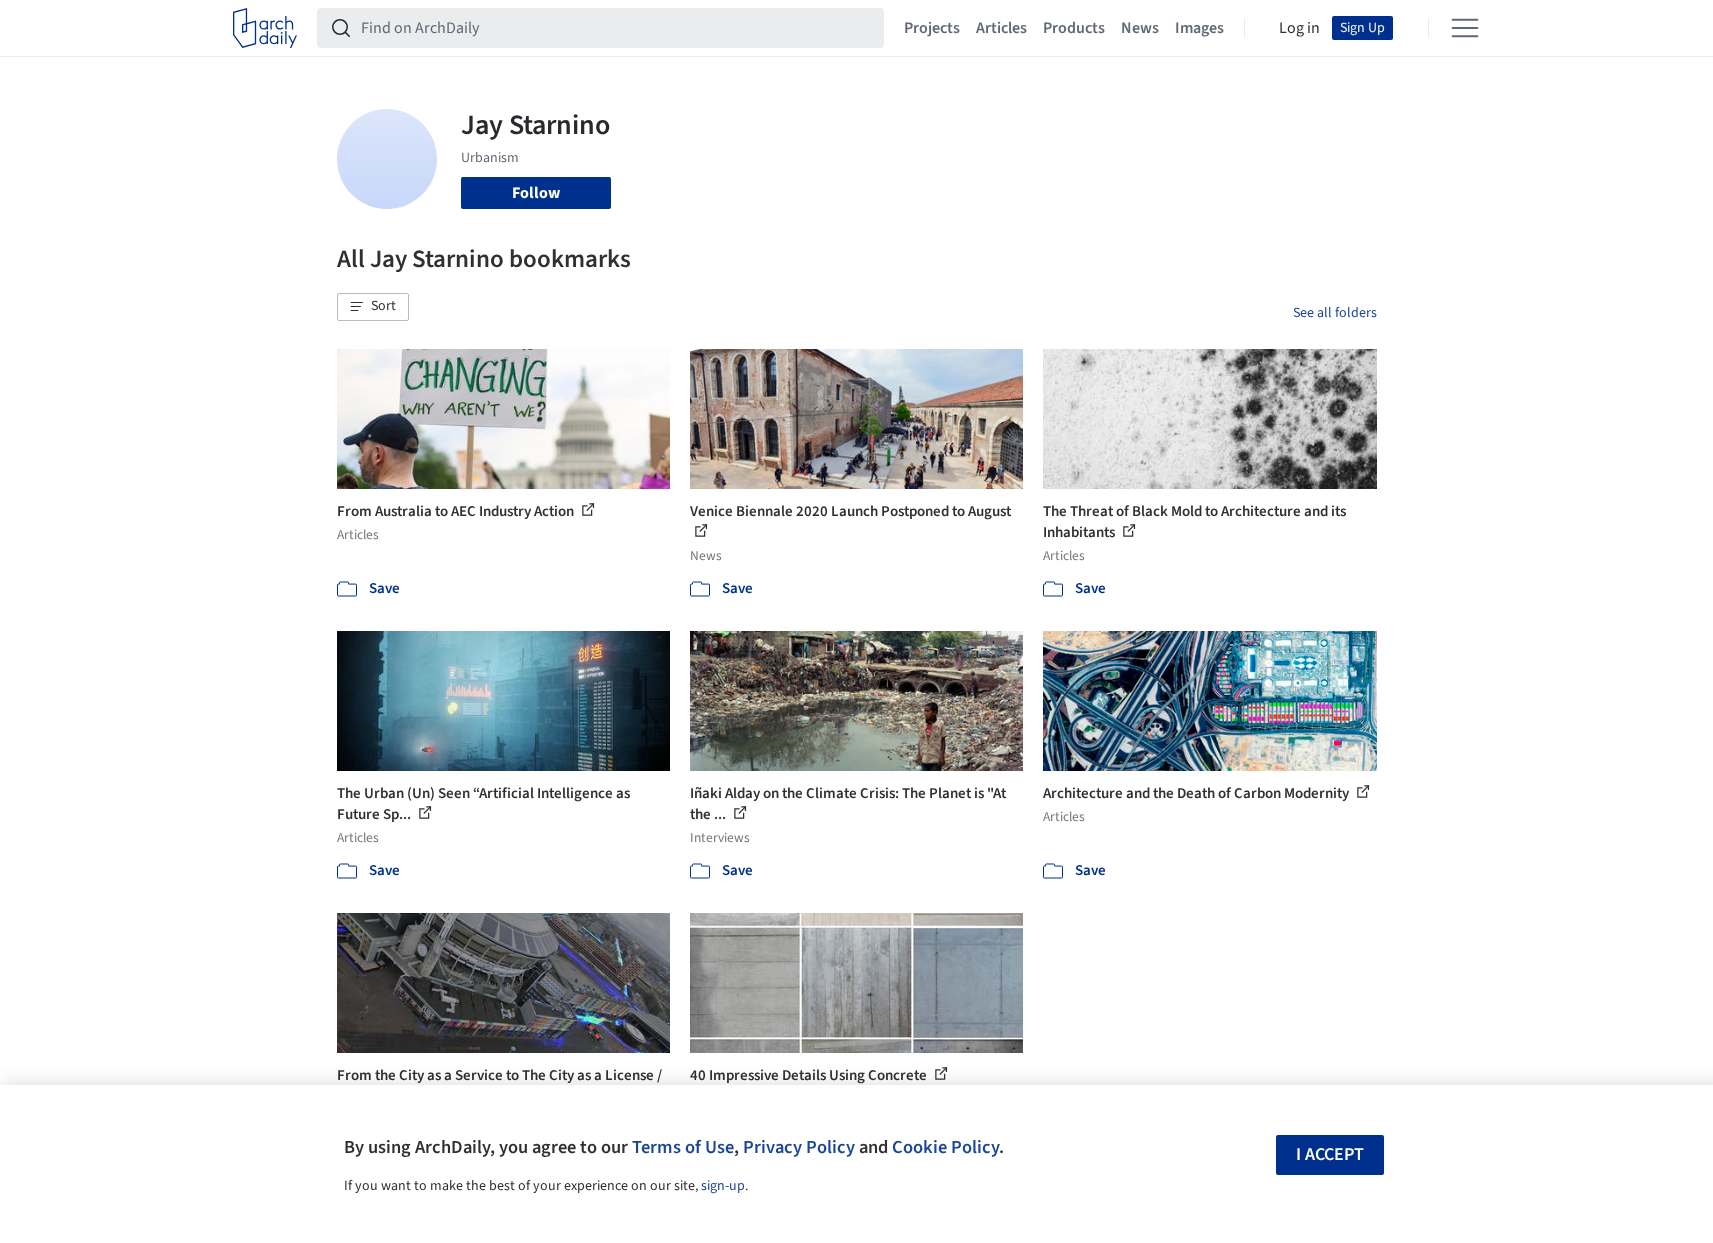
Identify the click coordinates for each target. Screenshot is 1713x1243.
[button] (373, 307)
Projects (932, 28)
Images (1199, 28)
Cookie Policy (945, 1147)
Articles (1001, 28)
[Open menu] (1465, 28)
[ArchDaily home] (265, 28)
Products (1074, 28)
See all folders (1335, 313)
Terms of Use (683, 1147)
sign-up (723, 1186)
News (1140, 28)
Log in (1299, 28)
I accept (1330, 1154)
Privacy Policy (799, 1147)
